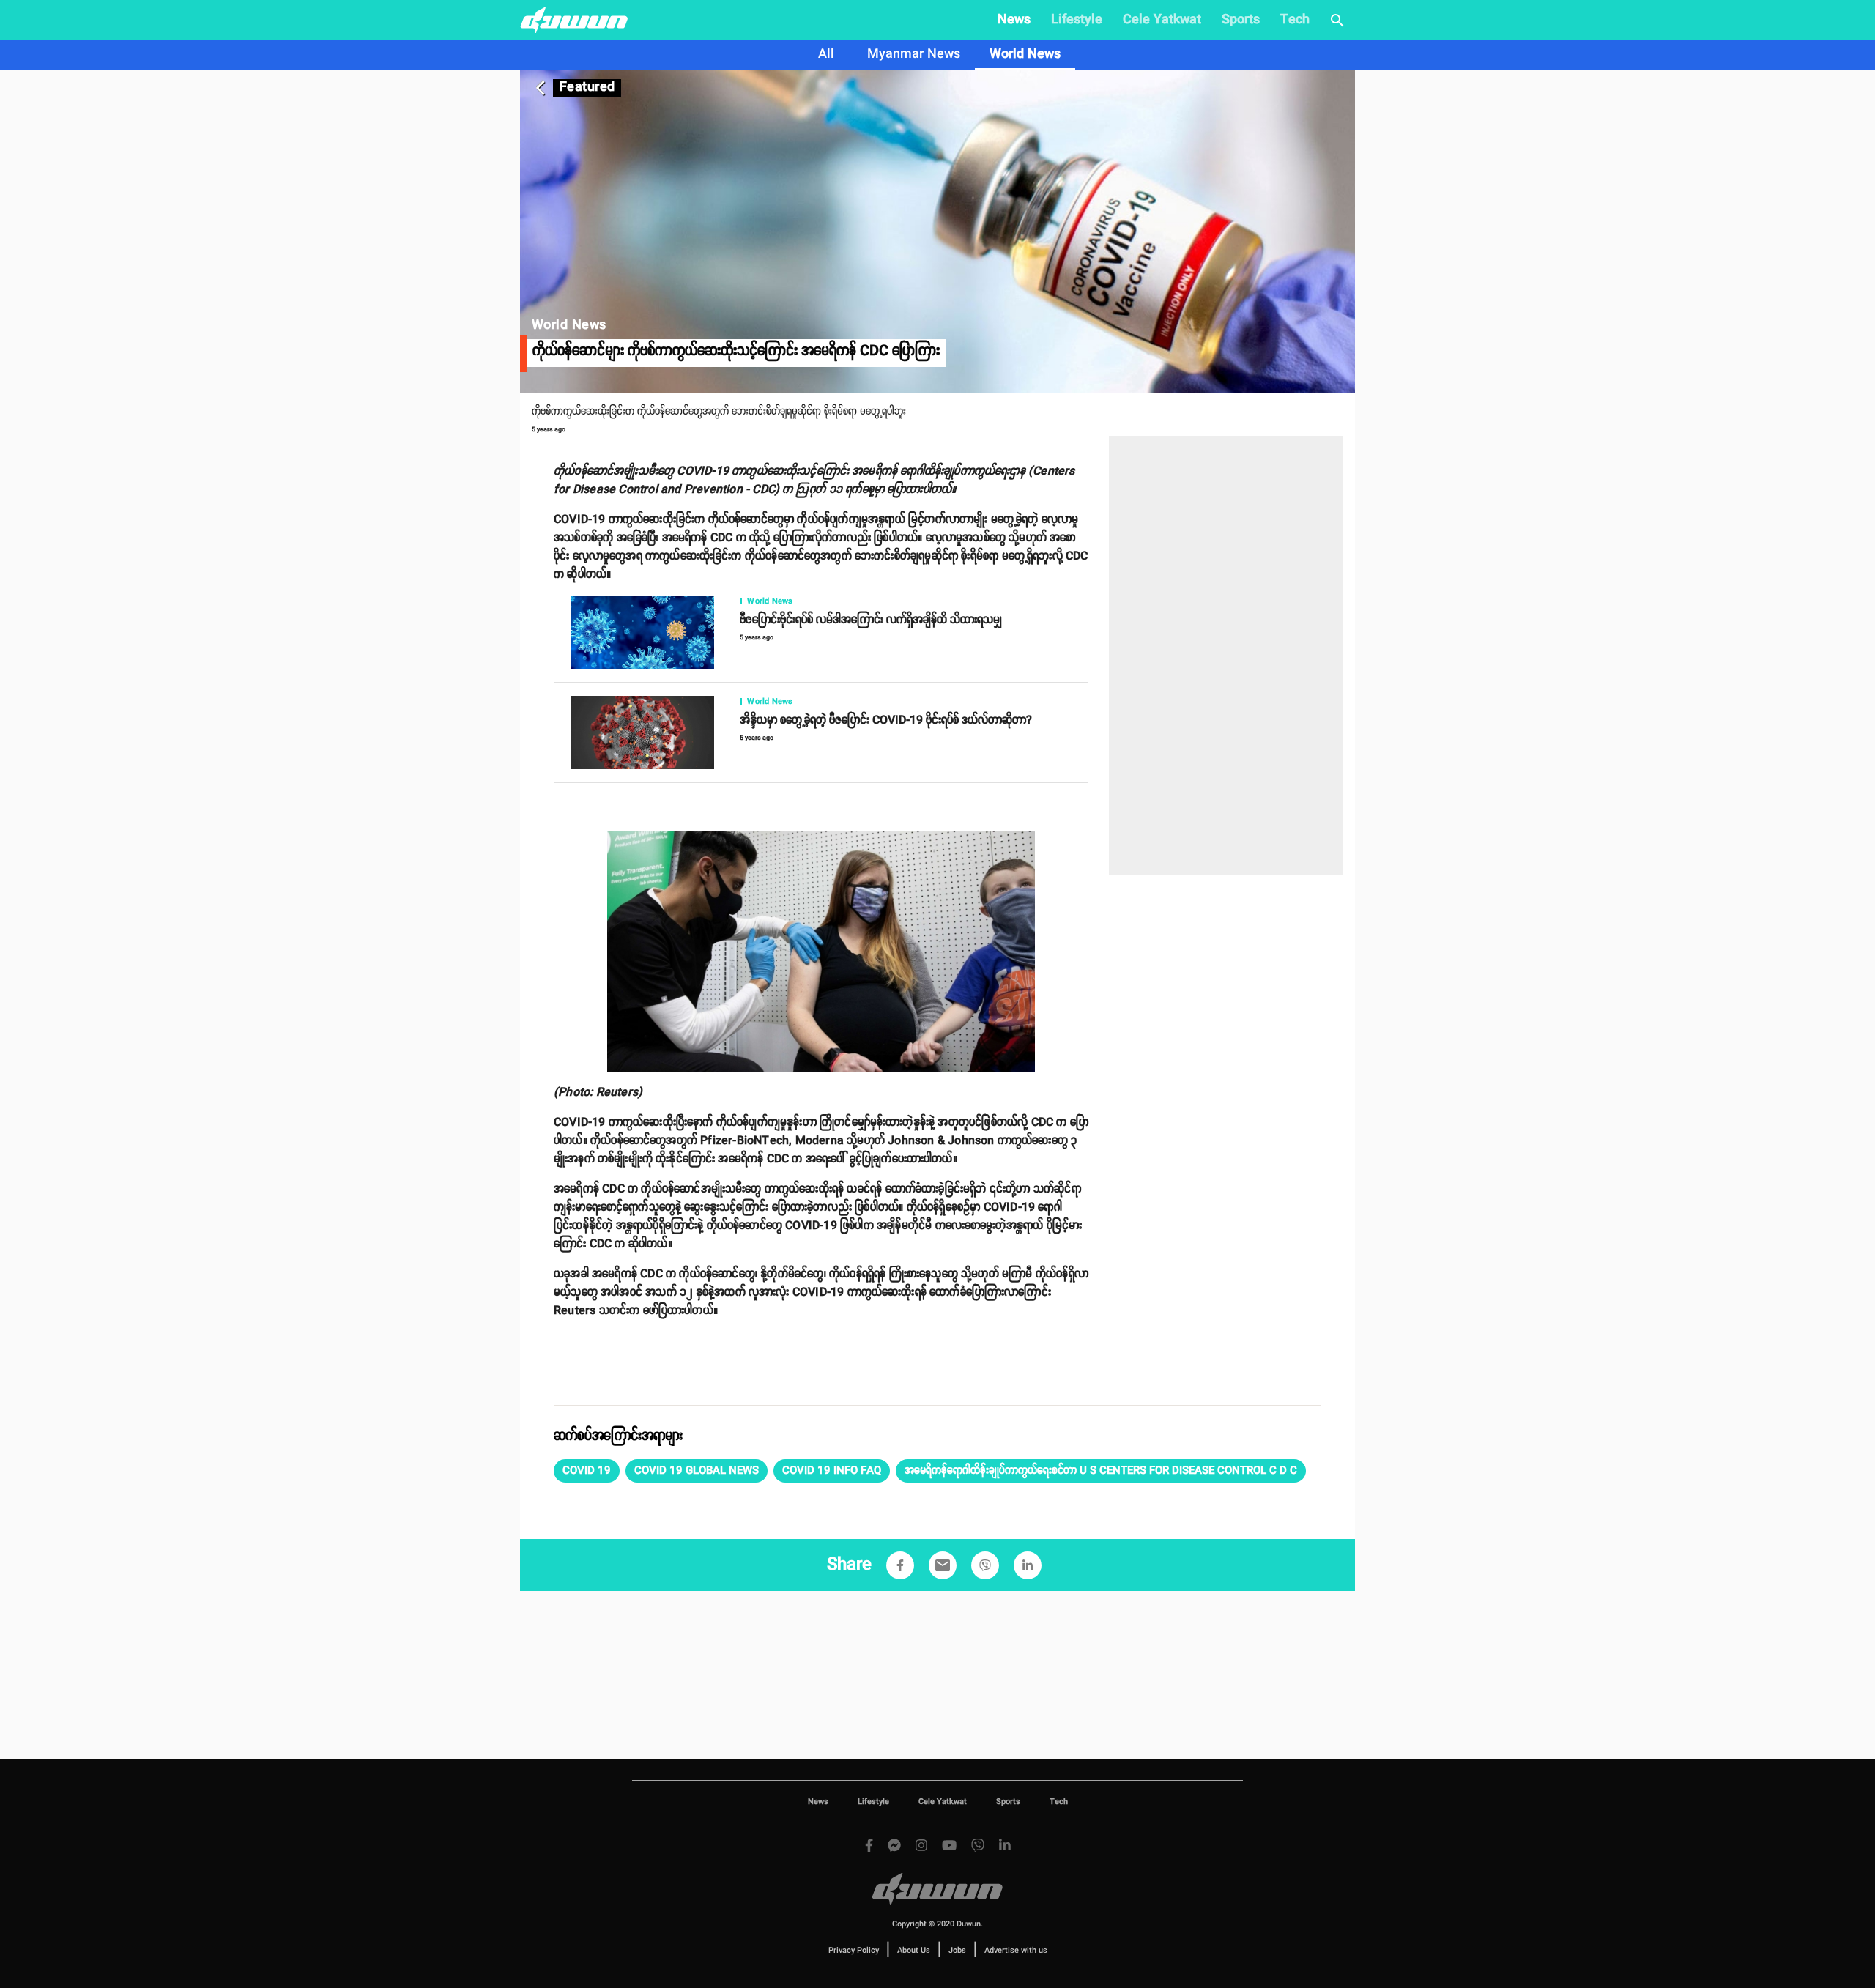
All (826, 54)
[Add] (900, 1565)
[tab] (826, 55)
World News (1025, 54)
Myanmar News (914, 54)
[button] (587, 1471)
